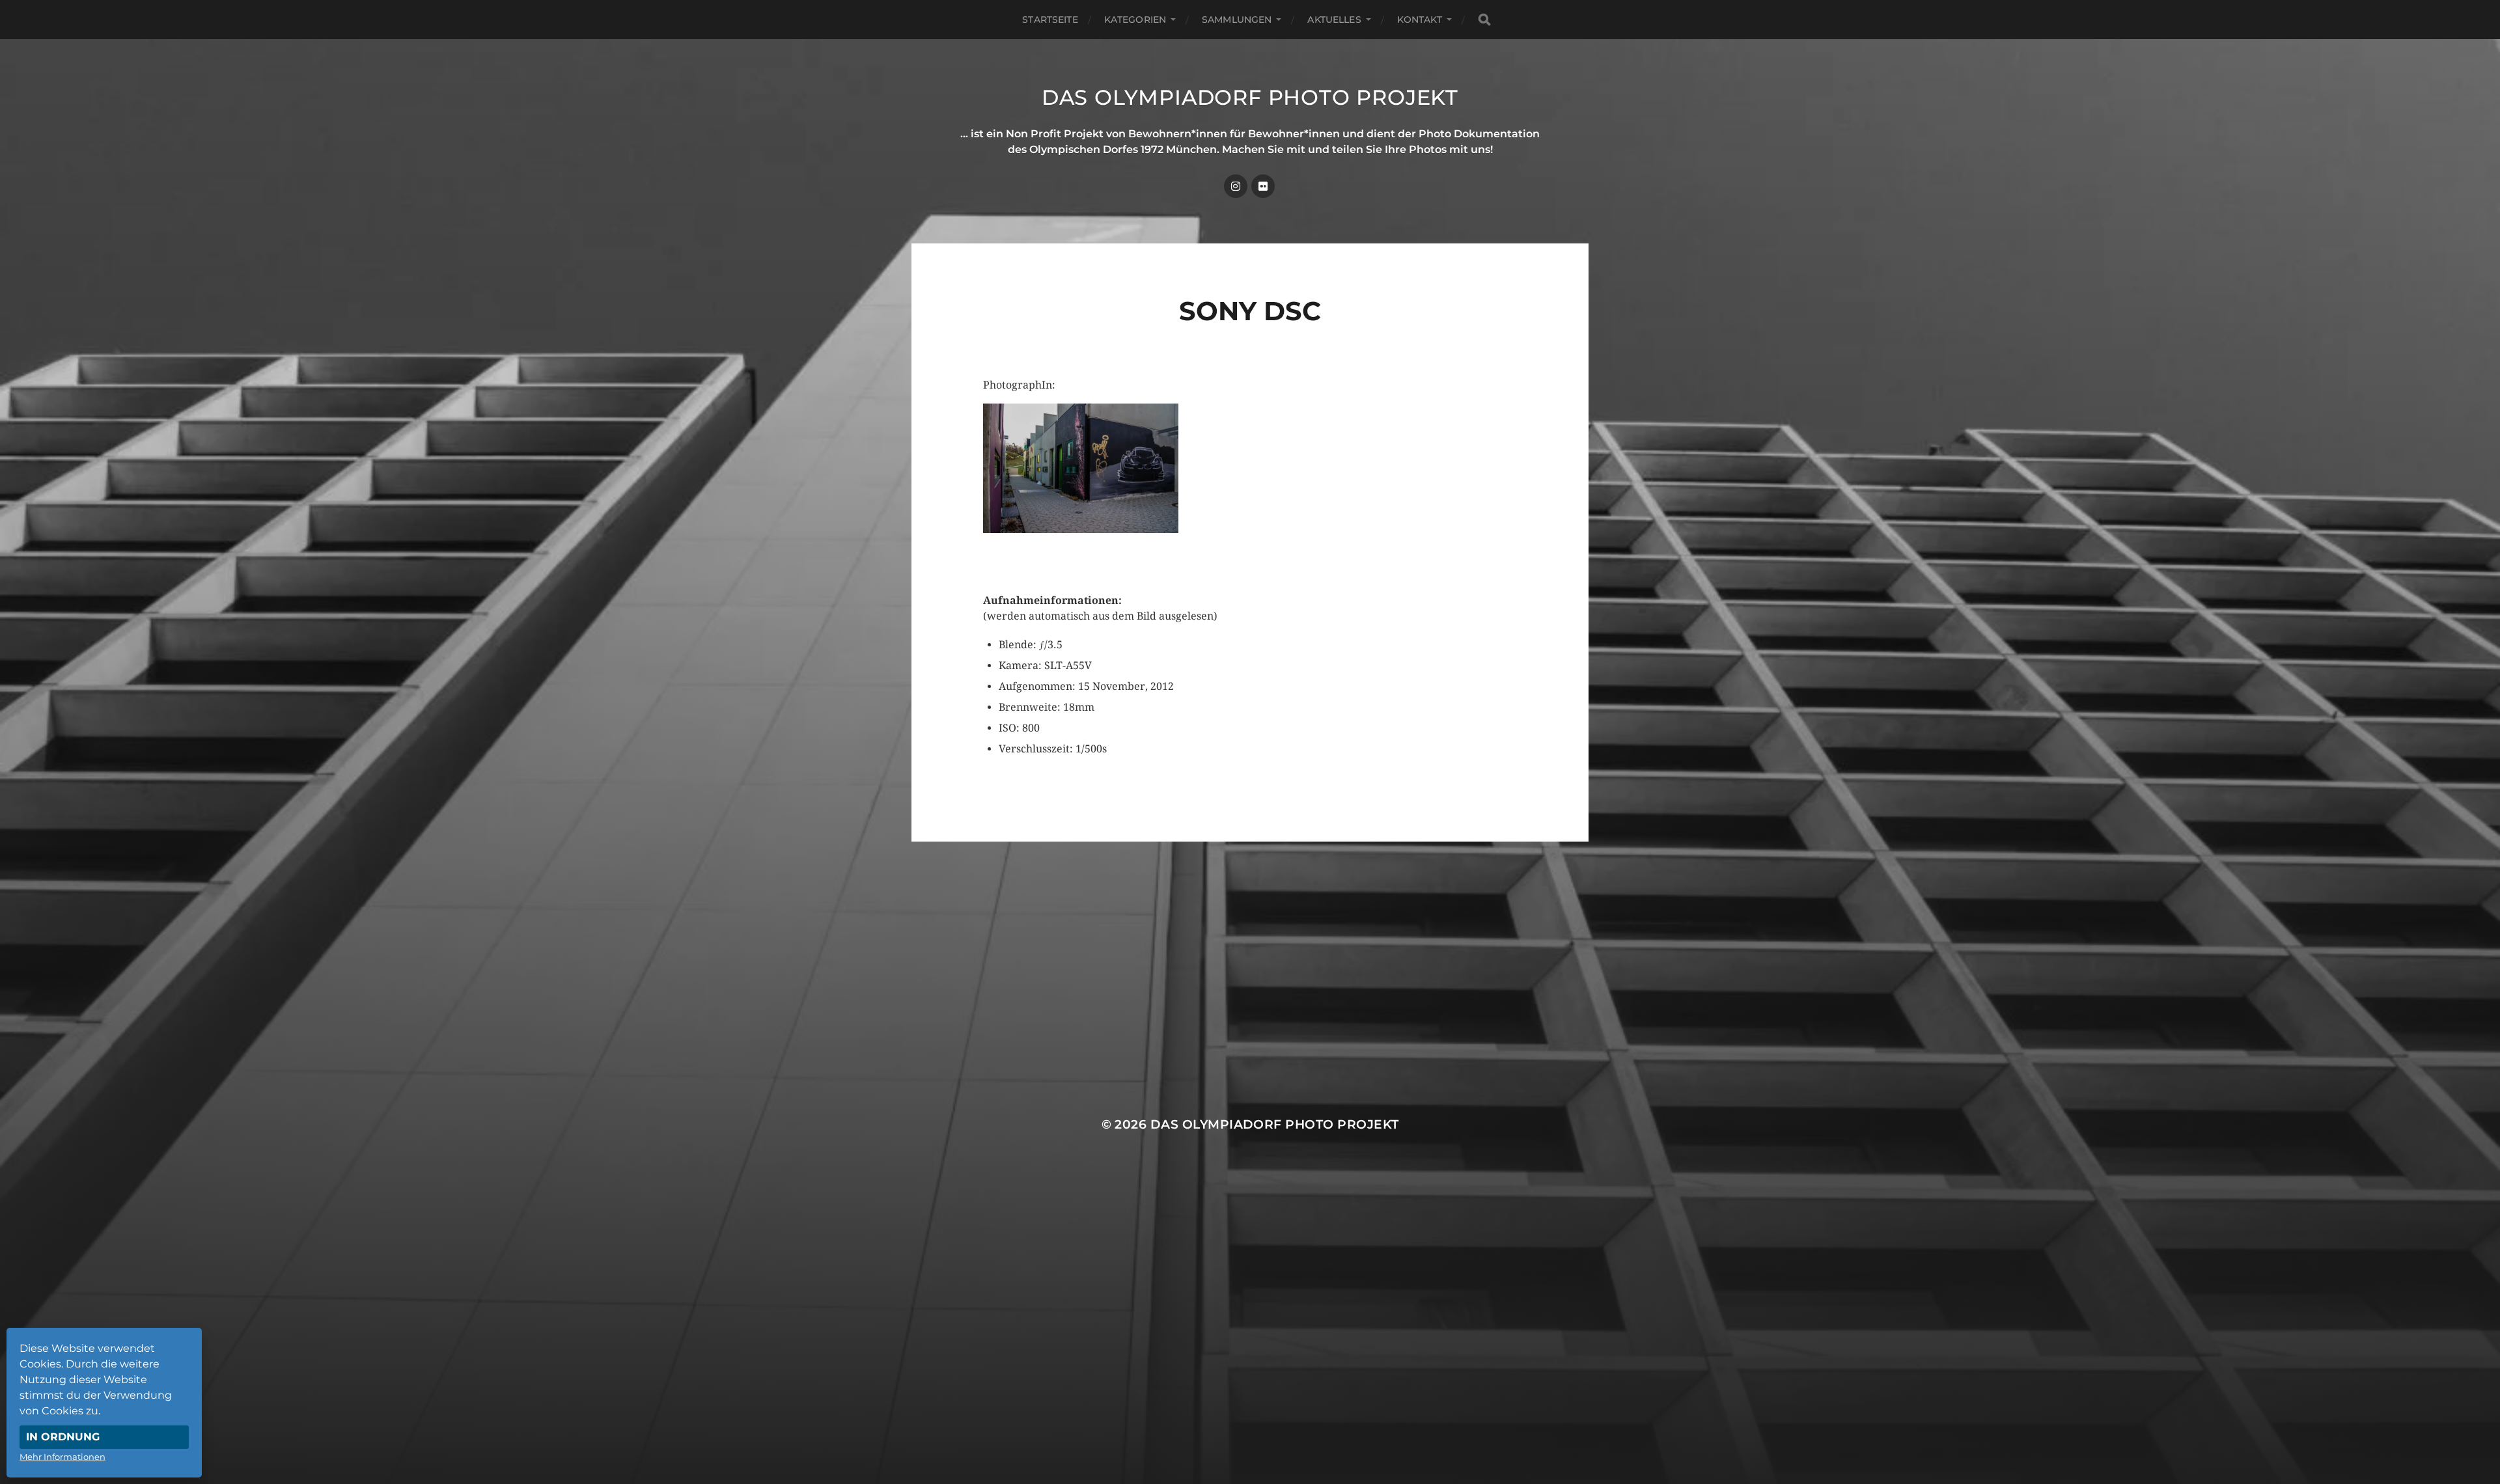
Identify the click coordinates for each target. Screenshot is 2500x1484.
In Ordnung (63, 1437)
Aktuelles (1334, 20)
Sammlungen (1237, 20)
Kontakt (1420, 20)
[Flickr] (1263, 186)
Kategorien (1135, 20)
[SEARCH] (1484, 20)
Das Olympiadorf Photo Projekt (1250, 97)
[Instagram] (1236, 186)
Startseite (1050, 20)
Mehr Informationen (62, 1457)
